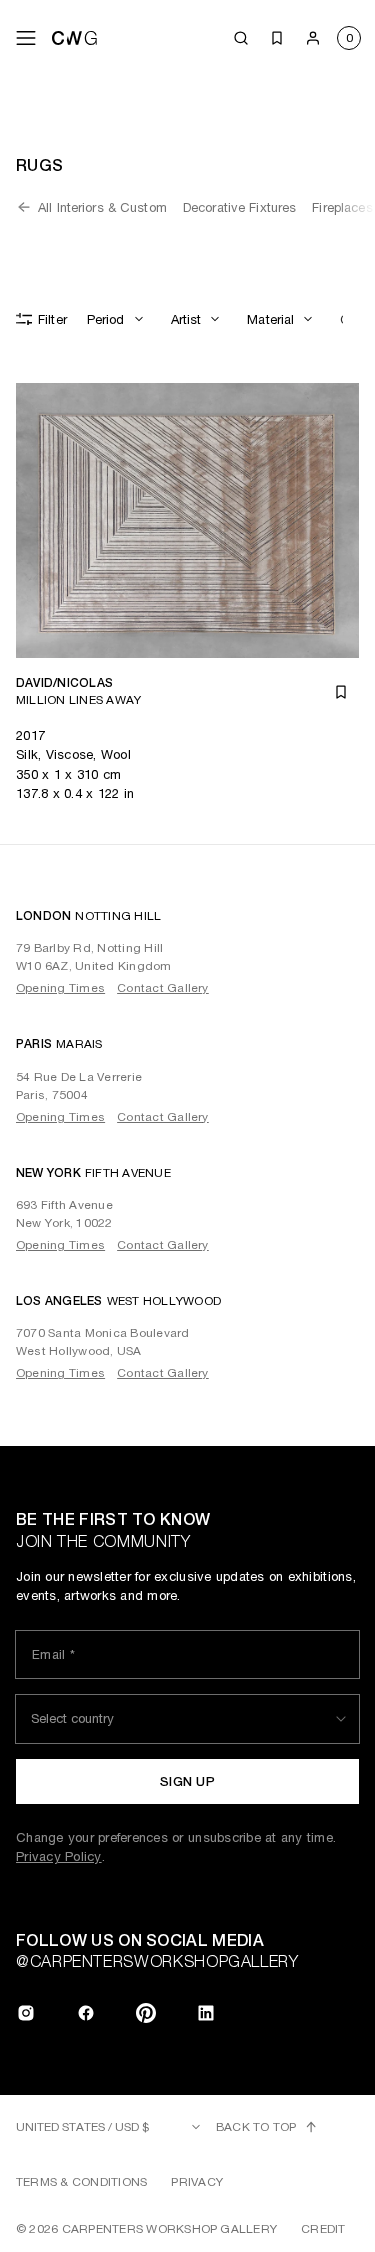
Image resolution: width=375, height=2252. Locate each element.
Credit (323, 2229)
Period (106, 319)
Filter (52, 319)
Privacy (197, 2182)
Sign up (187, 1781)
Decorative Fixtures (239, 207)
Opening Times (60, 988)
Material (270, 319)
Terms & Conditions (81, 2182)
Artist (186, 319)
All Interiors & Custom (102, 207)
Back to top (256, 2127)
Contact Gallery (163, 988)
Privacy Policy (59, 1856)
